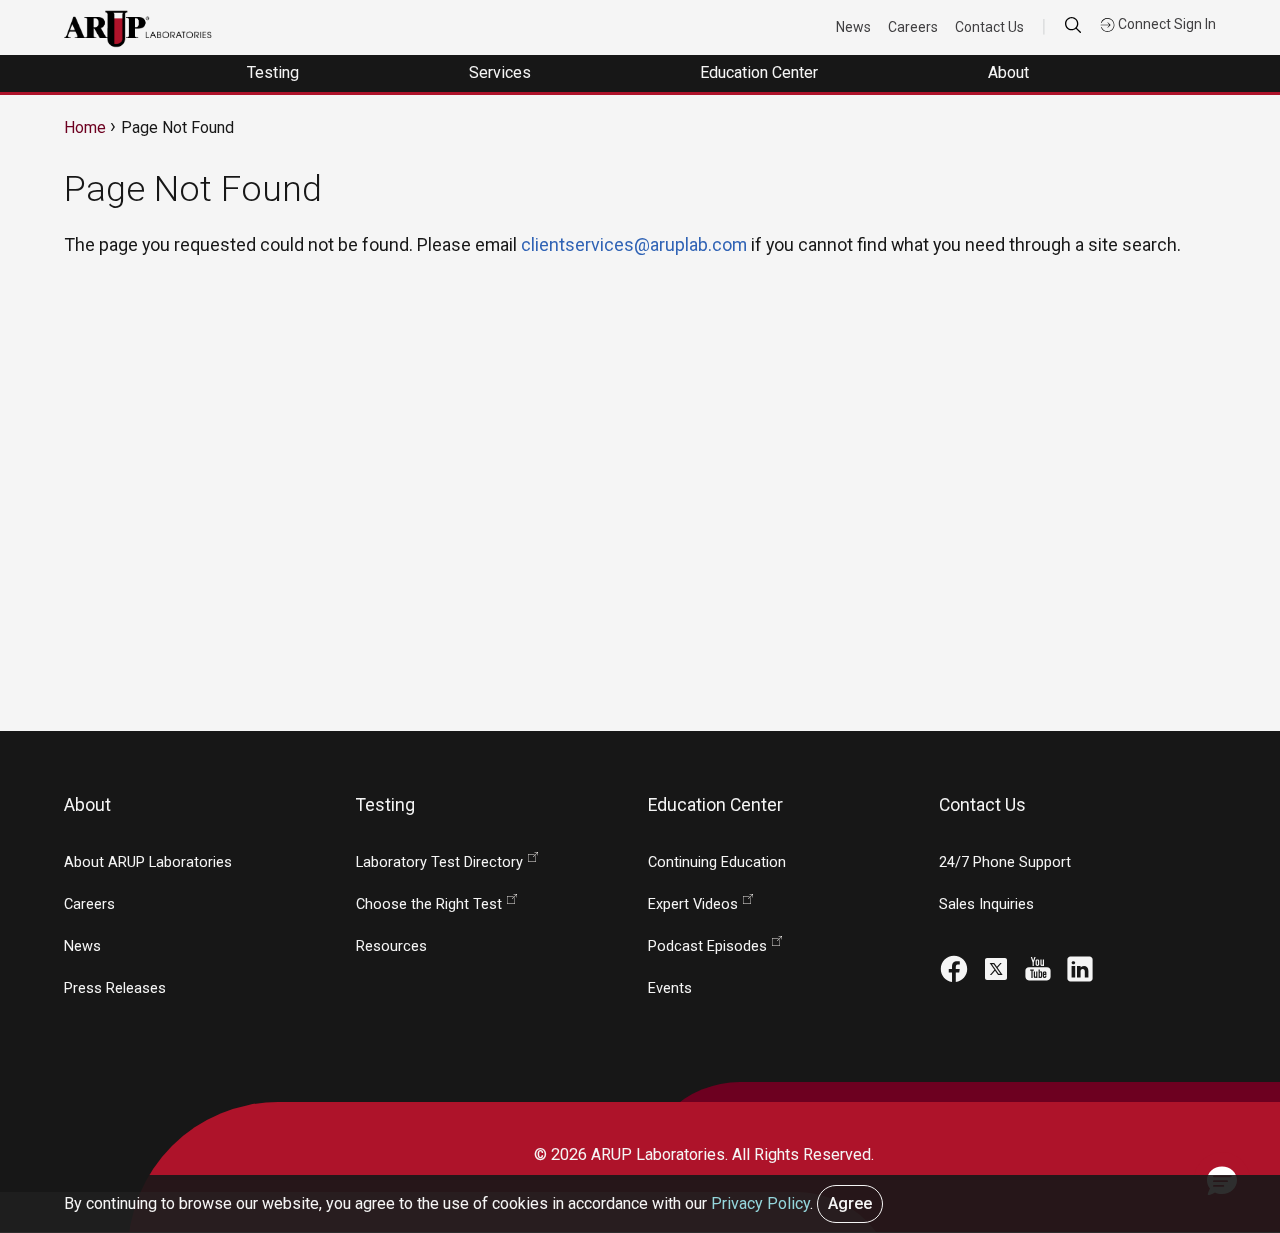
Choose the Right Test (429, 904)
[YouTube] (1038, 967)
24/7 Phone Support (1005, 862)
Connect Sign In (1165, 24)
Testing (275, 72)
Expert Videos (693, 904)
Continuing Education (717, 862)
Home (85, 127)
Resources (391, 946)
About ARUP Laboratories (148, 862)
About (1010, 72)
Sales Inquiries (986, 904)
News (853, 27)
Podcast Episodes (707, 946)
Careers (913, 27)
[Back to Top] (1221, 1107)
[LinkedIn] (1080, 967)
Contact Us (989, 27)
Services (502, 72)
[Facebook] (954, 967)
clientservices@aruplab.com (634, 244)
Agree (850, 1203)
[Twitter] (996, 967)
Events (670, 988)
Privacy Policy (760, 1203)
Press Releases (115, 988)
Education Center (761, 72)
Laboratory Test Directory (439, 862)
